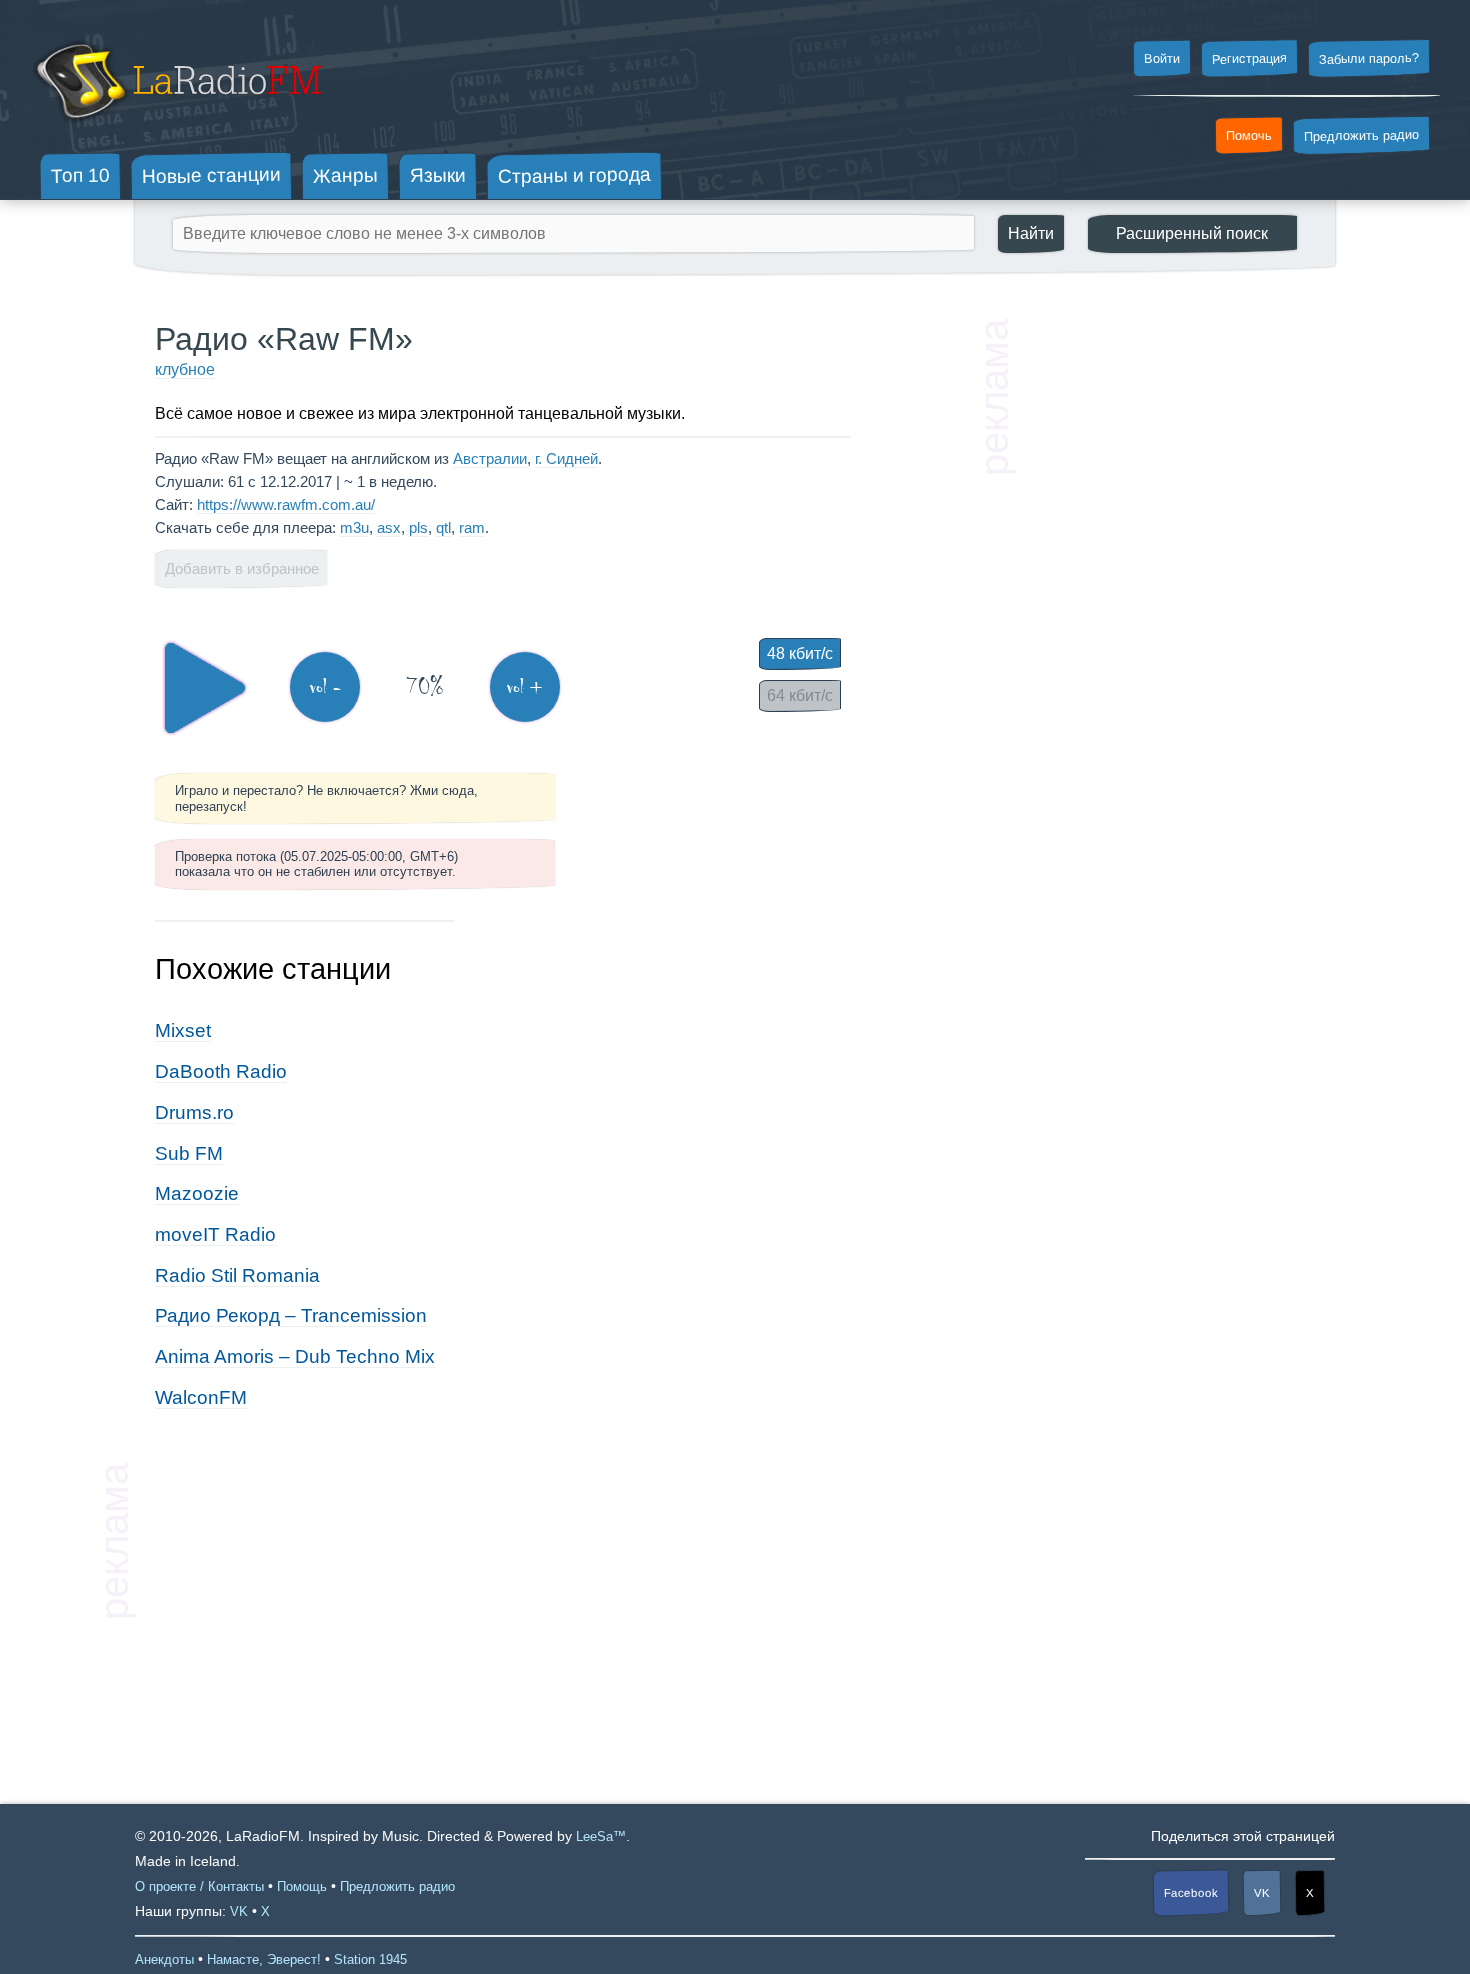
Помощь (302, 1886)
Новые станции (211, 175)
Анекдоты (164, 1959)
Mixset (183, 1030)
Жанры (345, 175)
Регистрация (1249, 58)
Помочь (1249, 136)
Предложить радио (1361, 135)
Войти (1162, 59)
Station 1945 (370, 1959)
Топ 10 (80, 175)
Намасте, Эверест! (264, 1959)
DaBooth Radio (221, 1071)
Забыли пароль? (1369, 58)
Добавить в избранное (242, 568)
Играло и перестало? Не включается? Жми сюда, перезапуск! (326, 798)
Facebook (1191, 1893)
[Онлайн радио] (176, 127)
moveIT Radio (215, 1234)
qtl (443, 527)
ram (472, 527)
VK (1262, 1893)
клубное (185, 369)
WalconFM (201, 1397)
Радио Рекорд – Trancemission (291, 1315)
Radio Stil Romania (237, 1275)
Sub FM (189, 1153)
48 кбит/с (800, 653)
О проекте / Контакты (199, 1886)
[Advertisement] (1165, 620)
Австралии (490, 458)
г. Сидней (566, 458)
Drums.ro (194, 1112)
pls (418, 527)
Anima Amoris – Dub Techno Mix (295, 1356)
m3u (354, 527)
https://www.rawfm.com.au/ (286, 504)
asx (389, 527)
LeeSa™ (601, 1836)
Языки (438, 176)
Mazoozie (197, 1193)
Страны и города (574, 176)
